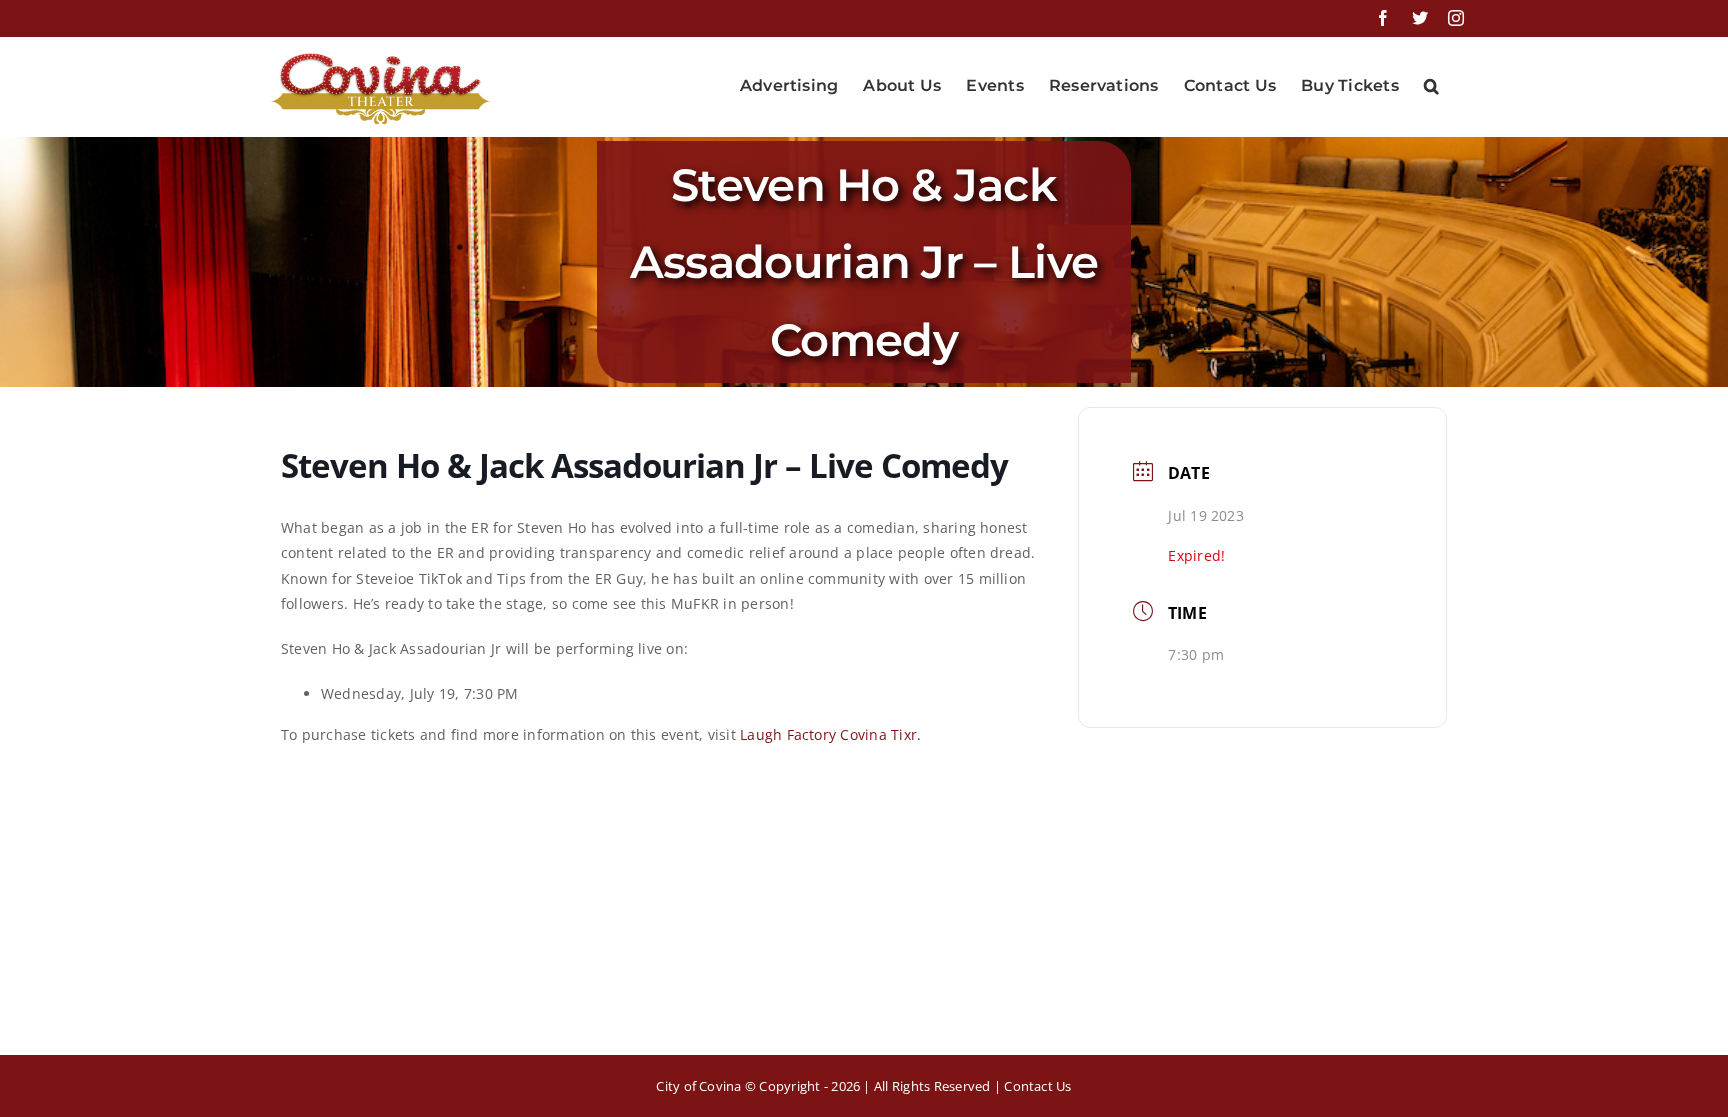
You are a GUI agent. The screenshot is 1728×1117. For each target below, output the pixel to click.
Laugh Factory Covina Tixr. (830, 734)
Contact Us (1037, 1086)
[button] (1431, 86)
